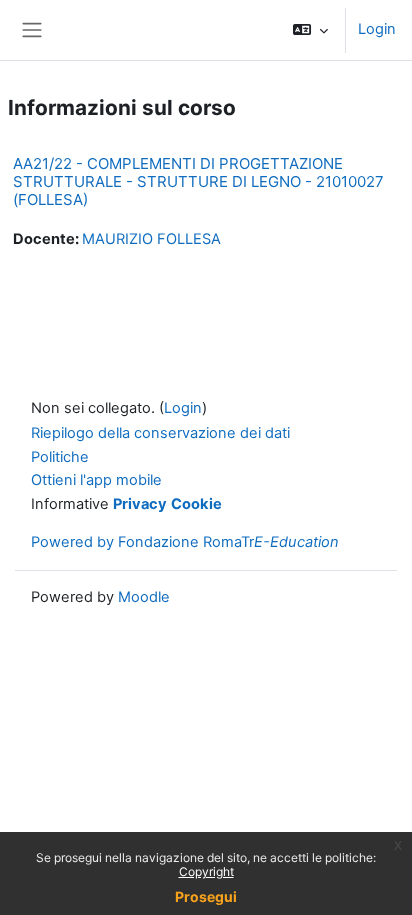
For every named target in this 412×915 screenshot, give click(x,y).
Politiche (60, 457)
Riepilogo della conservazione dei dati (160, 433)
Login (377, 29)
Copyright (206, 871)
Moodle (144, 597)
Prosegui (206, 896)
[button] (310, 30)
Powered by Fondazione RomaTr (185, 542)
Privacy (140, 504)
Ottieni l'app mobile (96, 480)
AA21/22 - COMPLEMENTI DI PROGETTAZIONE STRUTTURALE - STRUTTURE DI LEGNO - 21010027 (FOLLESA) (198, 181)
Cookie (196, 504)
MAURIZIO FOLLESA (151, 239)
